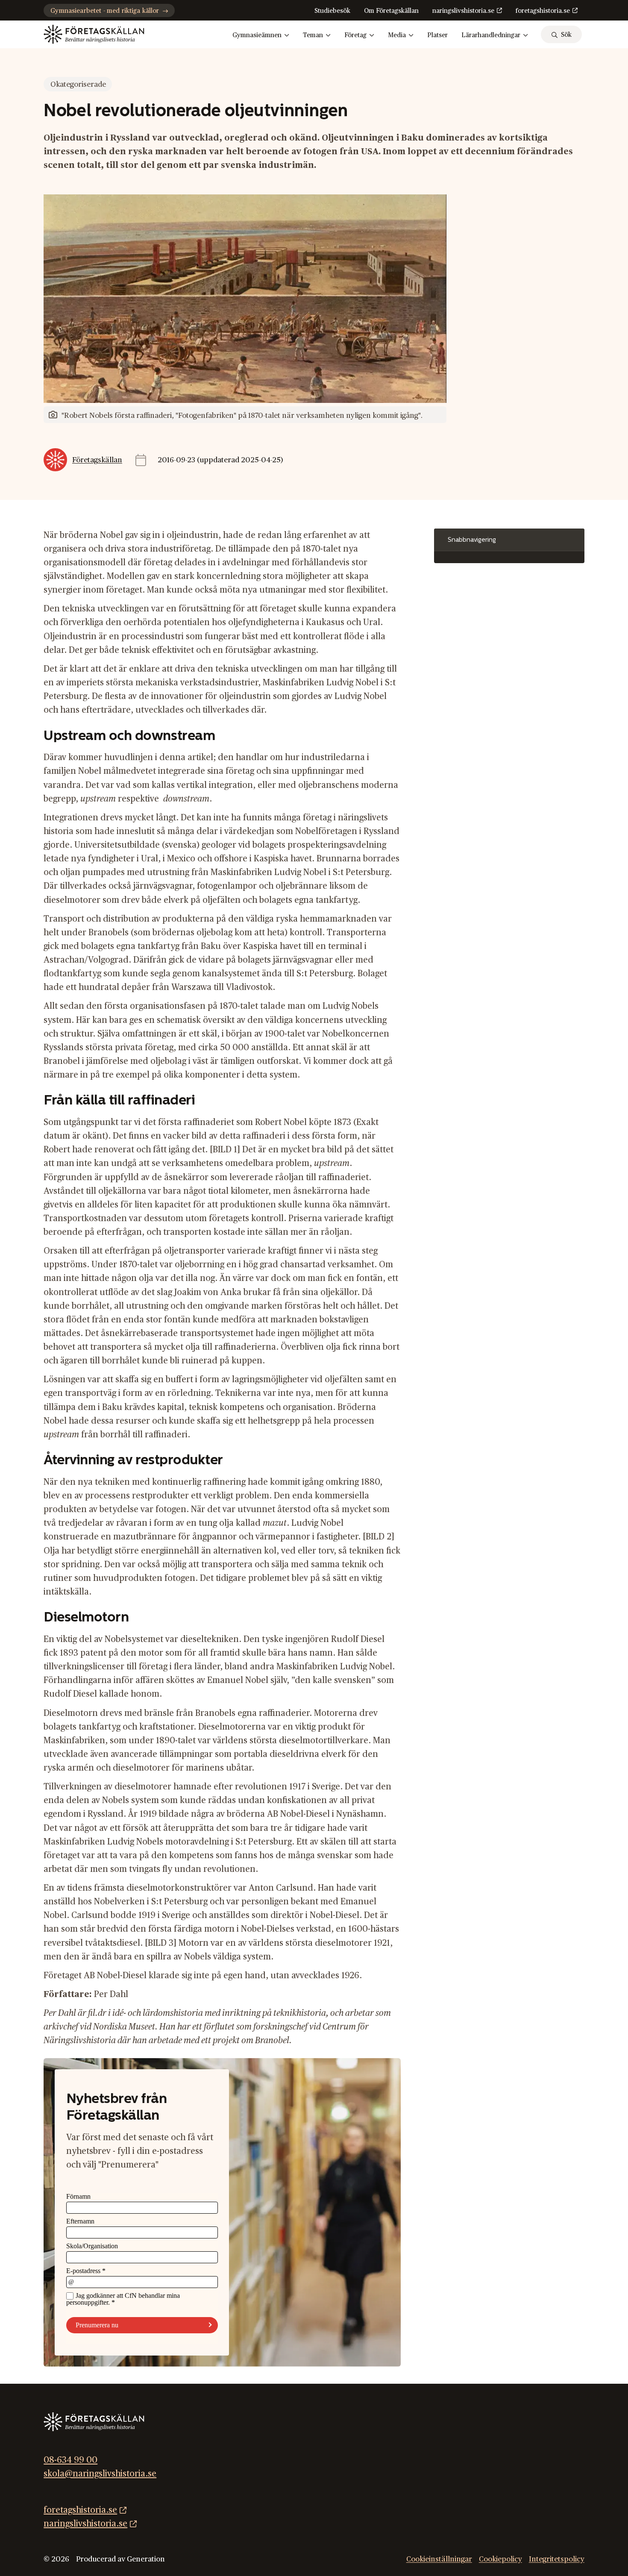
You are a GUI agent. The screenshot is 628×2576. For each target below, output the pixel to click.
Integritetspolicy (557, 2559)
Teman (313, 35)
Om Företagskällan (391, 11)
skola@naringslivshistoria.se (100, 2474)
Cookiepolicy (500, 2559)
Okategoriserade (78, 84)
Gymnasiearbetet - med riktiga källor (105, 11)
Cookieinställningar (439, 2559)
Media (397, 35)
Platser (437, 35)
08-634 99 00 (70, 2460)
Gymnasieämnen (257, 35)
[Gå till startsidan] (94, 34)
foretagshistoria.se (543, 11)
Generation (146, 2559)
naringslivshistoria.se (463, 11)
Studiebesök (332, 11)
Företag (355, 35)
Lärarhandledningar (491, 35)
